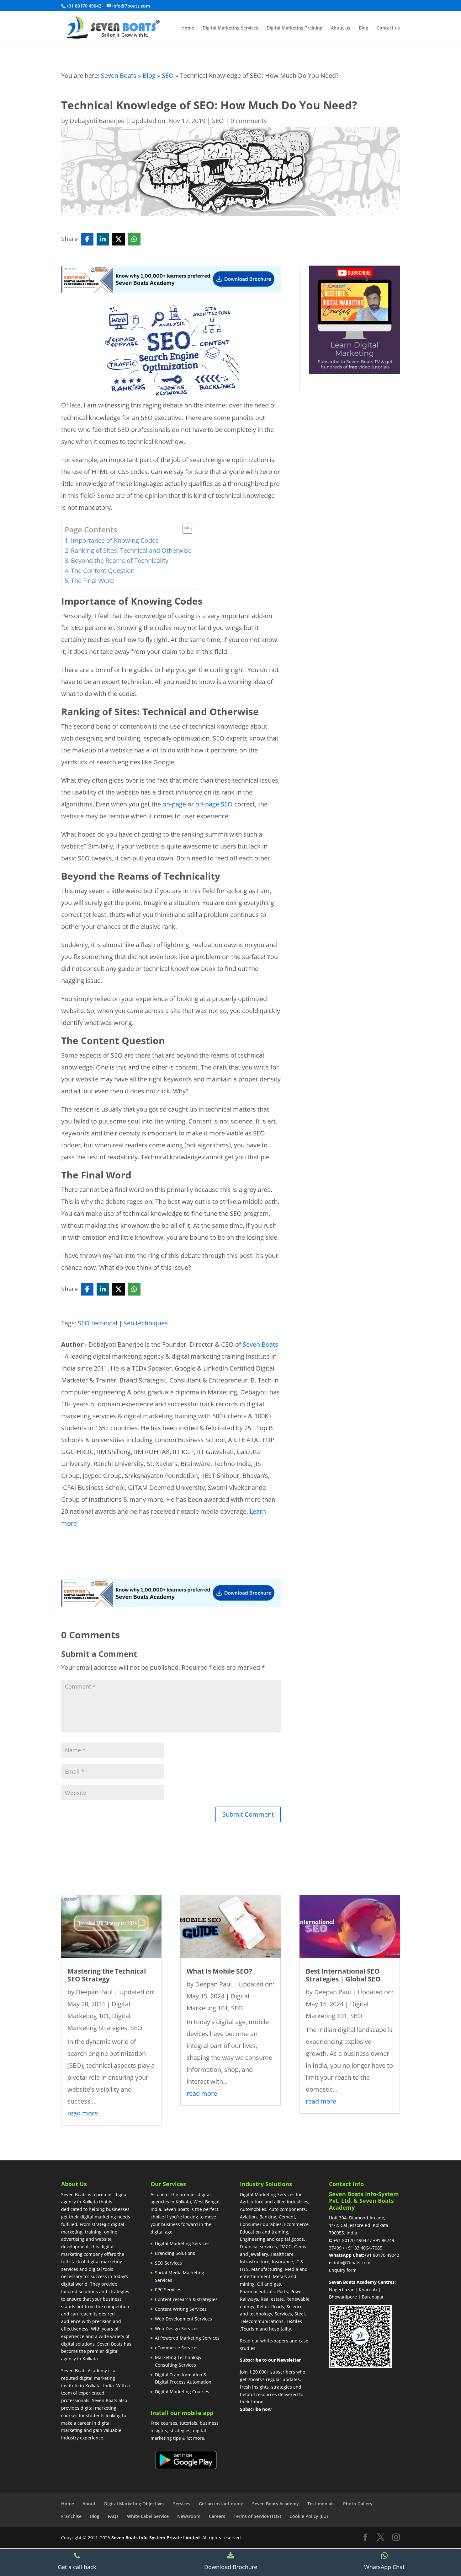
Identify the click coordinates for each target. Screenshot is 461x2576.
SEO (168, 75)
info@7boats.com (352, 2263)
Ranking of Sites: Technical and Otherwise (131, 550)
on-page (174, 804)
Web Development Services (183, 2319)
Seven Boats (119, 75)
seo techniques (146, 1323)
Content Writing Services (181, 2309)
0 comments (249, 121)
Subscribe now (256, 2409)
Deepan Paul (94, 1992)
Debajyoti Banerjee (97, 121)
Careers (217, 2516)
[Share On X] (119, 239)
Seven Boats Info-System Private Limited (156, 2538)
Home (188, 28)
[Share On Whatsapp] (134, 239)
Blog (363, 28)
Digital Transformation (179, 2375)
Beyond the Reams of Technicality (120, 560)
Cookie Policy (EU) (309, 2516)
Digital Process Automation (183, 2382)
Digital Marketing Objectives (134, 2504)
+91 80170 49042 (382, 2255)
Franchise (71, 2516)
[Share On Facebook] (87, 239)
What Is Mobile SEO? (219, 1971)
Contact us (388, 28)
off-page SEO (214, 804)
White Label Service (148, 2516)
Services (182, 2504)
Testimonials (321, 2504)
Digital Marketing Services (230, 28)
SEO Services (168, 2263)
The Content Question (103, 571)
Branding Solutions (175, 2253)
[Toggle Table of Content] (185, 529)
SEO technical (98, 1323)
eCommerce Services (177, 2348)
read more (83, 2113)
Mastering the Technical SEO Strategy (107, 1975)
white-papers (274, 2341)
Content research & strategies (186, 2299)
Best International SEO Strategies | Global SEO (343, 1975)
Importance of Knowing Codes (115, 540)
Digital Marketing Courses (182, 2392)
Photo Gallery (358, 2504)
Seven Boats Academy (276, 2504)
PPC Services (168, 2290)
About (89, 2504)
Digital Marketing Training (294, 28)
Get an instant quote (221, 2504)
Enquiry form (343, 2270)
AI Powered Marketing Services (187, 2338)
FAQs (113, 2516)
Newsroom (189, 2516)
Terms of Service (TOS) (257, 2516)
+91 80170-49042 (351, 2240)
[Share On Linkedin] (103, 239)
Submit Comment (248, 1814)
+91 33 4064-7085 (364, 2248)
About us (341, 28)
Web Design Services (177, 2328)
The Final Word (92, 581)
